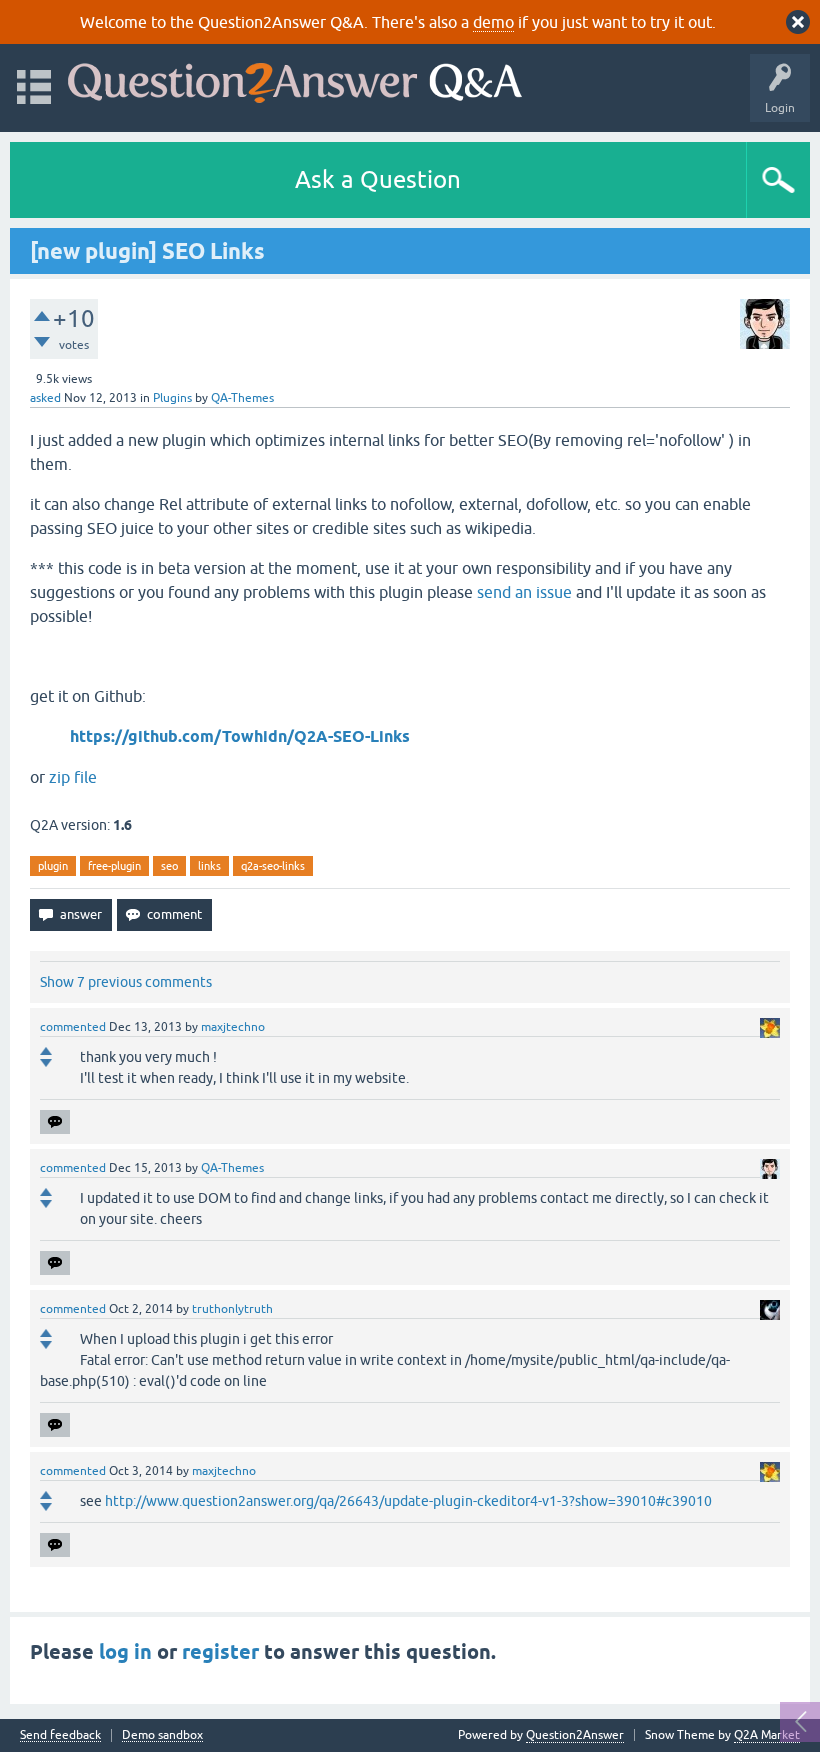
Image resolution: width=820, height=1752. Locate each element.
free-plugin (114, 866)
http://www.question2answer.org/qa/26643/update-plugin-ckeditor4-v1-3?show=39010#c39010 (408, 1501)
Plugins (172, 398)
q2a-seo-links (273, 866)
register (220, 1652)
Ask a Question (378, 179)
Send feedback (60, 1735)
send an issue (524, 592)
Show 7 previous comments (126, 982)
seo (169, 866)
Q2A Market (767, 1735)
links (209, 866)
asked (45, 398)
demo (493, 22)
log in (125, 1652)
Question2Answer (575, 1735)
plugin (53, 866)
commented (73, 1027)
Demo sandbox (162, 1735)
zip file (73, 777)
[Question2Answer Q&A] (295, 78)
